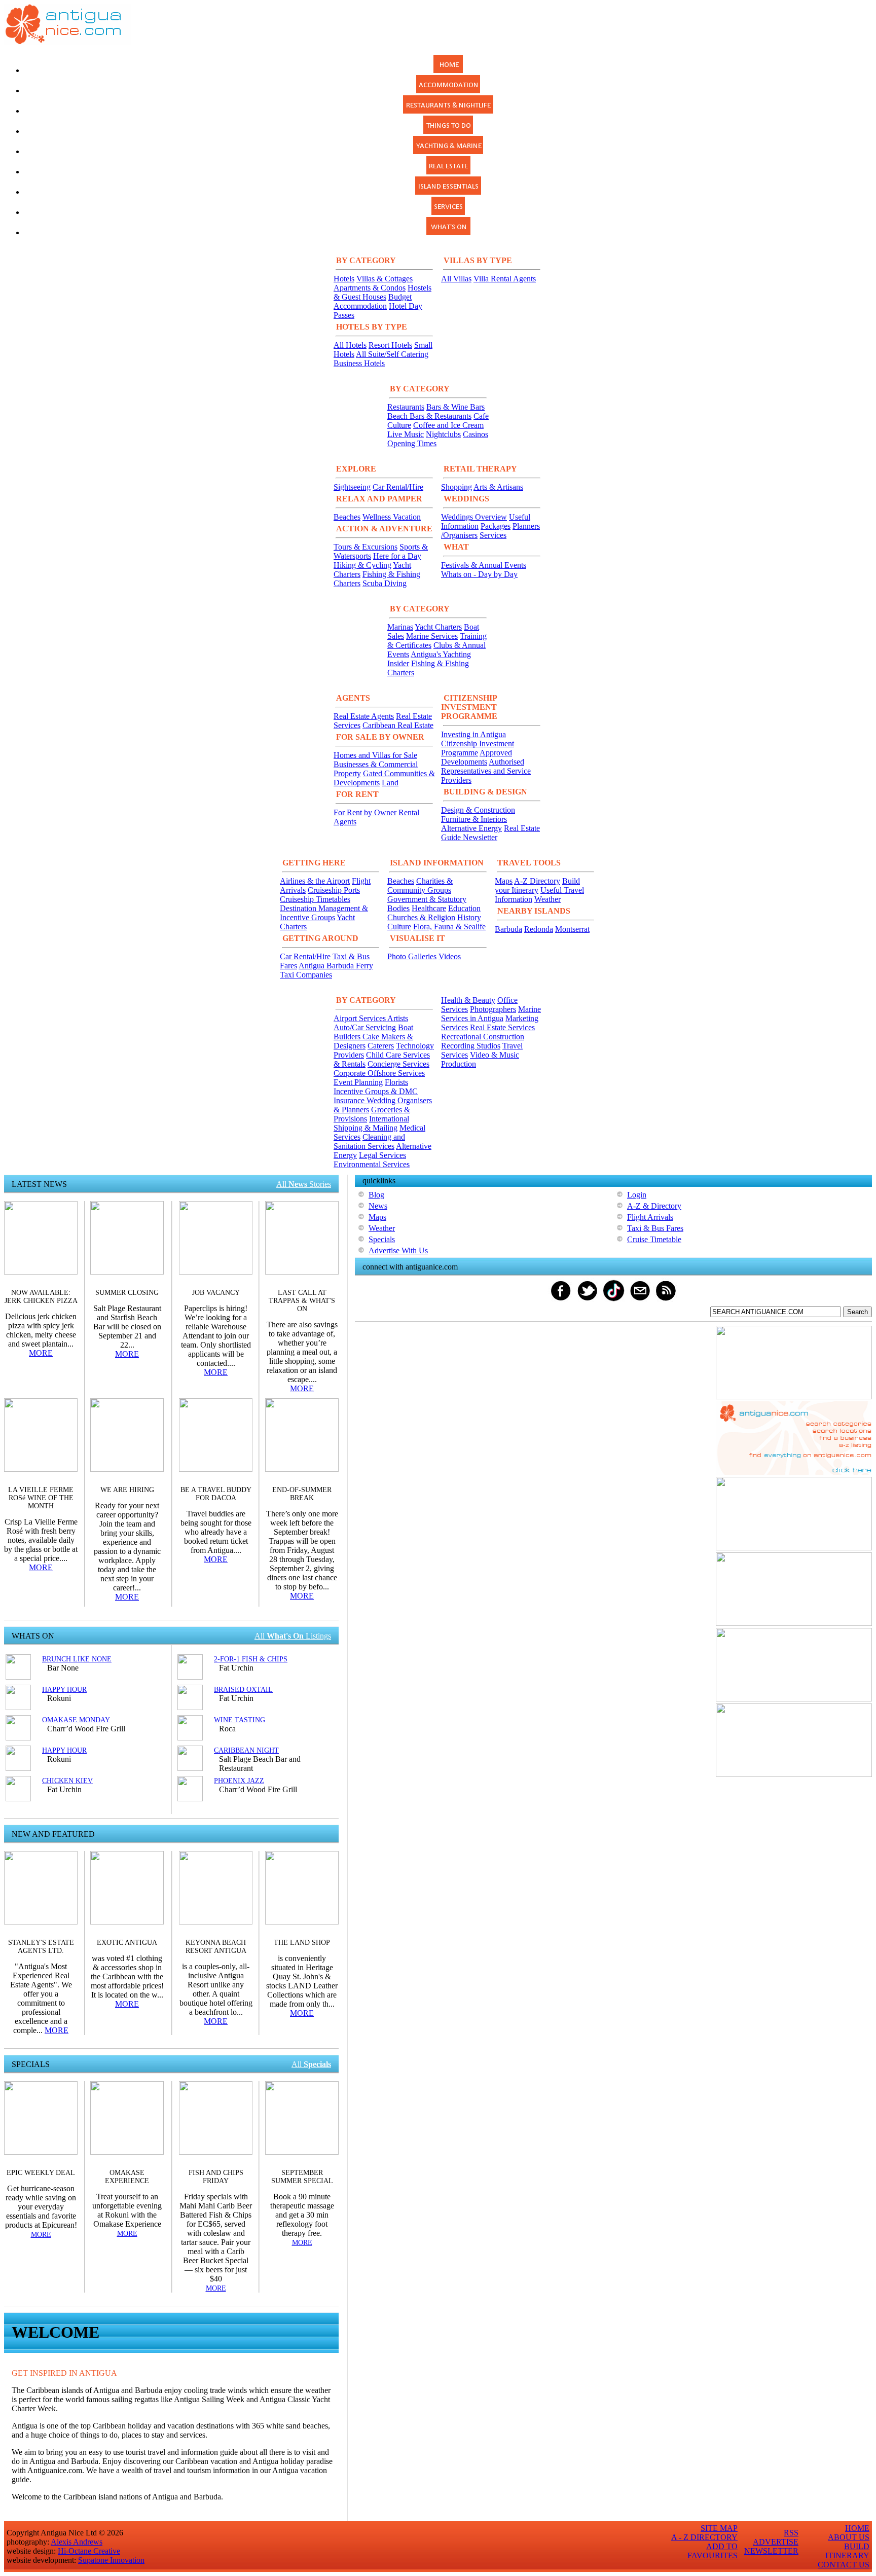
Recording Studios (471, 1046)
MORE (41, 1353)
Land (390, 783)
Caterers (381, 1046)
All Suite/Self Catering (392, 354)
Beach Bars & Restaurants (429, 416)
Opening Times (412, 443)
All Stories (304, 1184)
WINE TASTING (240, 1720)
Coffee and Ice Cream (448, 425)
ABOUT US (849, 2537)
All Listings (293, 1636)
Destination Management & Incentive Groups (324, 913)
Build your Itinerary (537, 885)
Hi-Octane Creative (89, 2551)
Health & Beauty (468, 1000)
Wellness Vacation (392, 517)
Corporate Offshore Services (379, 1073)
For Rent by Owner (365, 812)
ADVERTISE (776, 2542)
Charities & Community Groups (420, 885)
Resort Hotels (390, 345)
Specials (382, 1239)
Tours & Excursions (366, 547)
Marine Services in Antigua (491, 1014)
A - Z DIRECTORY (704, 2537)
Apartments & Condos (370, 288)
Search (857, 1312)
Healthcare (429, 908)
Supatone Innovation (111, 2560)
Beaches (347, 517)
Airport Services (360, 1018)
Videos (450, 956)
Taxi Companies (306, 975)
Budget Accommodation (373, 301)
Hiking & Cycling (362, 565)
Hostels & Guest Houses (382, 292)
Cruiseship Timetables (315, 899)
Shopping (457, 487)
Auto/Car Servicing (365, 1027)
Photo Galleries (412, 956)
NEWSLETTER (771, 2551)
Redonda (539, 929)
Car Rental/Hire (398, 487)
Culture (399, 927)
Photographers (493, 1009)
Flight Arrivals (650, 1217)
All (311, 2064)
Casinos (476, 434)
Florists (396, 1082)
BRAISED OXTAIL (243, 1690)
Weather (547, 899)
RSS (791, 2533)
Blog (376, 1195)
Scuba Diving (385, 583)
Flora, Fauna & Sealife (449, 927)
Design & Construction (478, 810)
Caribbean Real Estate (398, 725)
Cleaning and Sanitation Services (369, 1141)
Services (493, 535)
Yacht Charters (438, 627)
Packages (496, 526)
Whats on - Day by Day (479, 574)
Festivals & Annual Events (484, 565)
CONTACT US (844, 2565)
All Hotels (350, 345)
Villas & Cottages (385, 279)
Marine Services (432, 636)
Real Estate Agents (364, 716)
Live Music (406, 434)
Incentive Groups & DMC (376, 1091)
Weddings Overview (474, 517)
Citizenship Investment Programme (478, 748)
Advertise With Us (398, 1250)
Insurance (350, 1100)
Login (637, 1195)
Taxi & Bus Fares (655, 1228)
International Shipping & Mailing (371, 1123)
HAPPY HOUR (64, 1690)
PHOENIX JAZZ (239, 1781)
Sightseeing (352, 487)
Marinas (400, 627)
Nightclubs (443, 434)
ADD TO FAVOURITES (713, 2551)
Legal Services (382, 1155)
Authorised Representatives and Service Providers (486, 771)
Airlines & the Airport (315, 881)
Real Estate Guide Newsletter (490, 833)
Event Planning (358, 1082)
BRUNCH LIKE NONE (77, 1659)
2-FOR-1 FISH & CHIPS (251, 1659)
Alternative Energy (471, 828)
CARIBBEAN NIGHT (246, 1750)
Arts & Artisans (498, 487)
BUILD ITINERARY (847, 2551)
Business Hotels (359, 363)
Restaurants (406, 407)
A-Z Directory (537, 881)
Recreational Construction (483, 1037)
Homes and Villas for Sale (375, 755)
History (469, 917)
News (378, 1206)
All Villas (456, 279)
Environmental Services (372, 1164)
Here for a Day (397, 556)
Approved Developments (477, 757)
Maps (504, 881)
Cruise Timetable (654, 1239)
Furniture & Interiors (474, 819)
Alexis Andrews (77, 2542)
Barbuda (508, 929)
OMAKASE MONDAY (76, 1720)
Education (464, 908)
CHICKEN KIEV (67, 1781)
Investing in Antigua (473, 734)
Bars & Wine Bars (455, 407)
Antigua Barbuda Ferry (336, 966)
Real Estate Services (502, 1027)
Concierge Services (398, 1064)
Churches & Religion (421, 917)
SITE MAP (719, 2528)
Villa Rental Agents (505, 279)
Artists (398, 1018)
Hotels (344, 279)
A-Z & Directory (654, 1206)
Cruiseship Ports (334, 890)
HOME (857, 2528)
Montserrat (572, 929)
